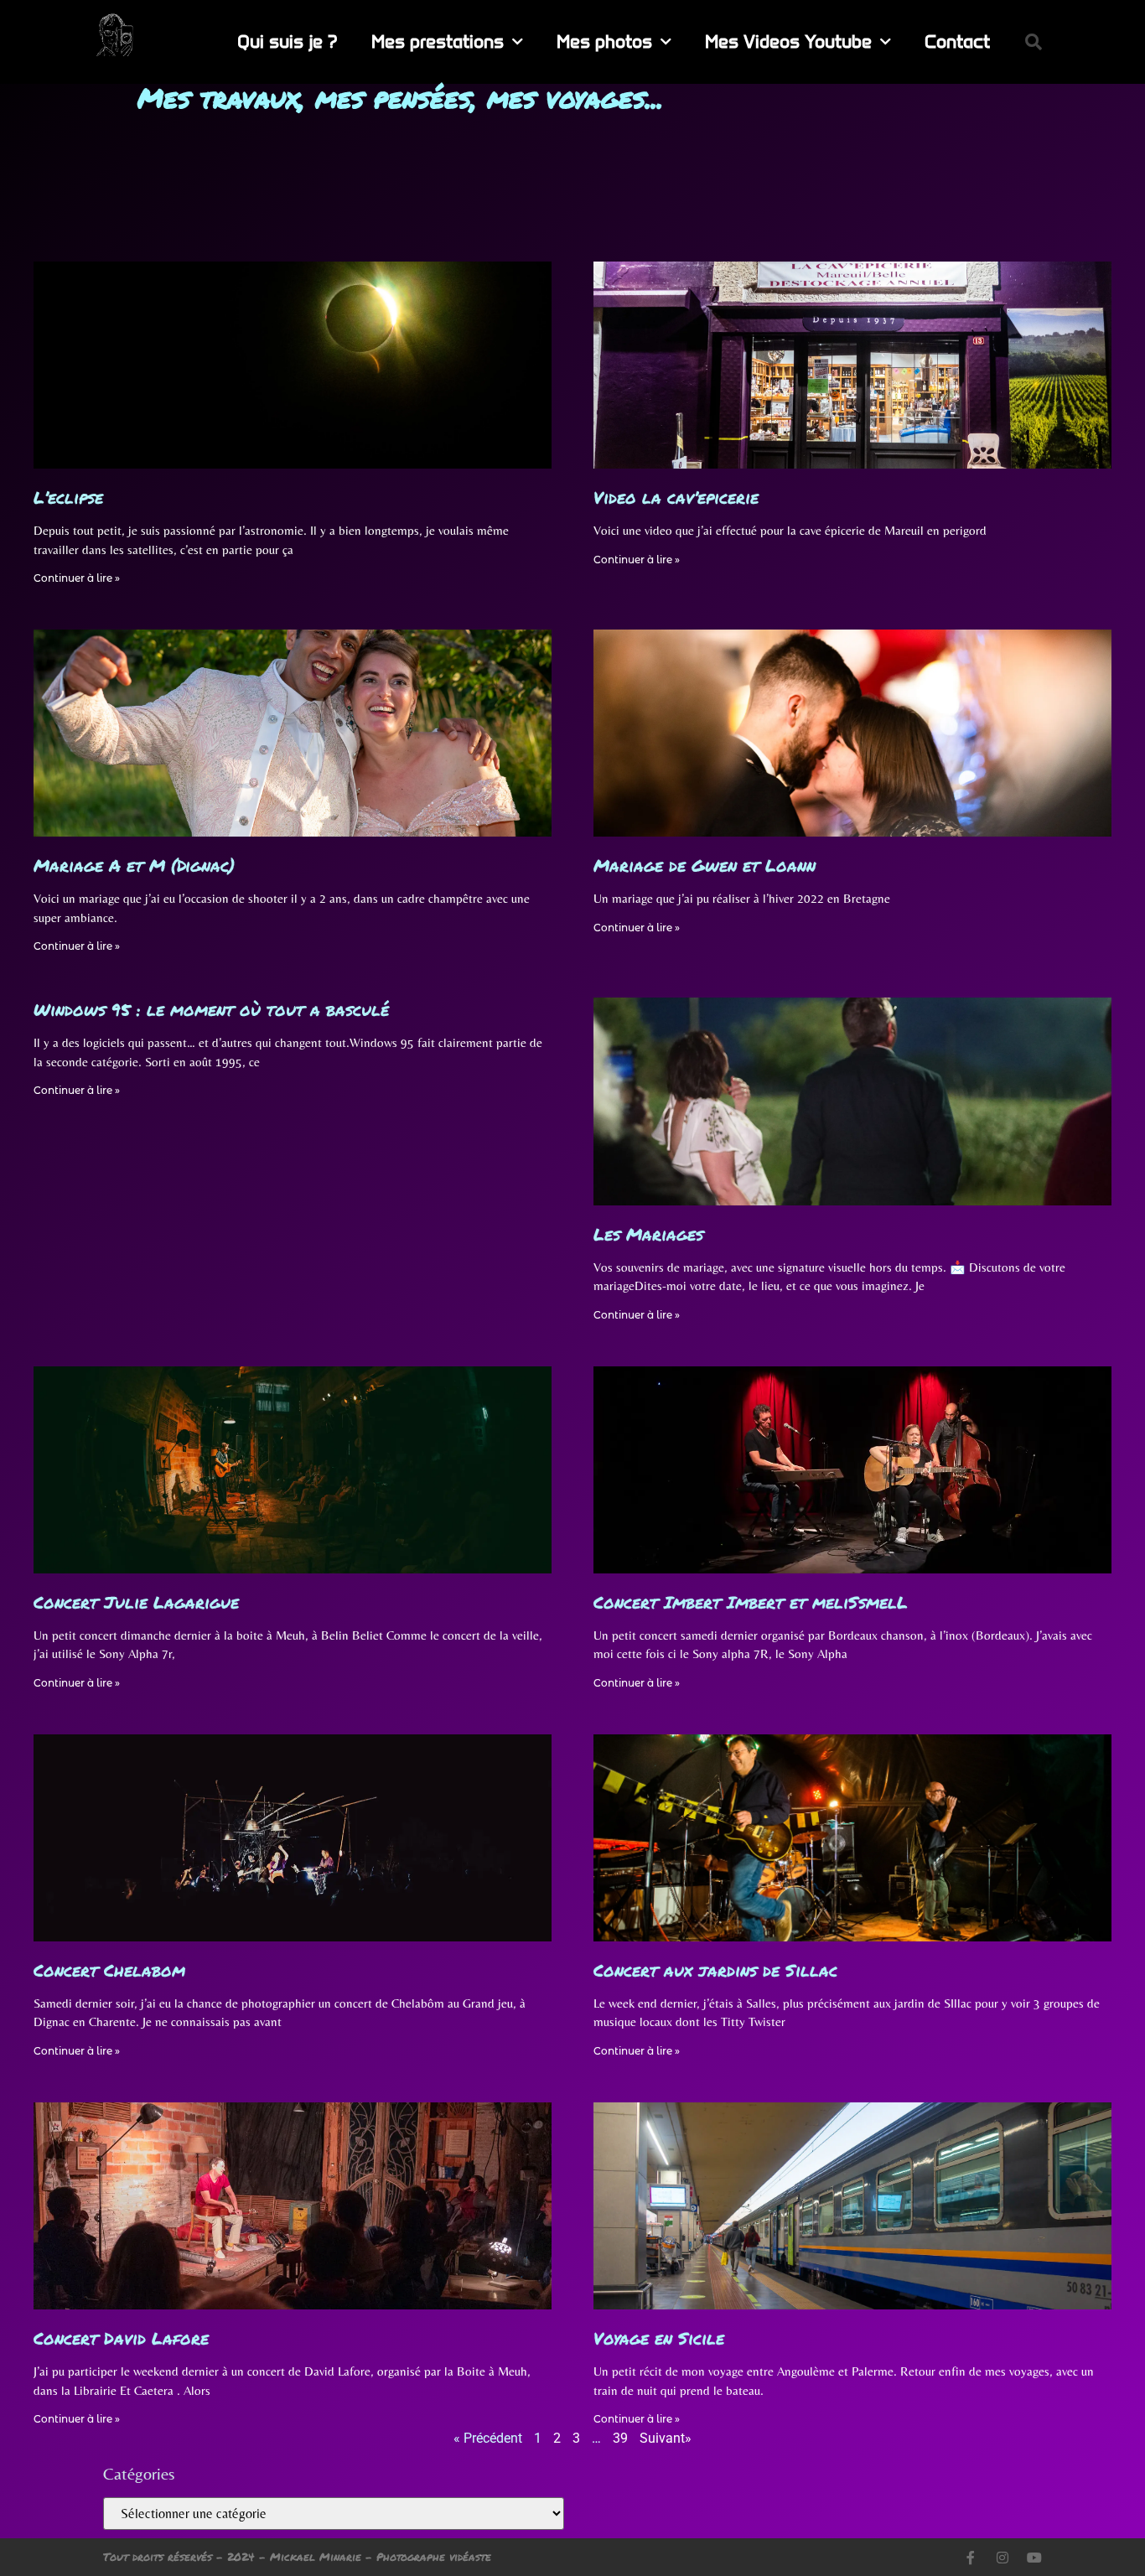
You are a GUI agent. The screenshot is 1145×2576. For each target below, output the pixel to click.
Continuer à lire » (77, 578)
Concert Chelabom (109, 1970)
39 (620, 2438)
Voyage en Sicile (659, 2338)
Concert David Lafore (121, 2338)
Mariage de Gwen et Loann (705, 865)
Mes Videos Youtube (788, 41)
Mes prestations (438, 41)
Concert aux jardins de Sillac (715, 1970)
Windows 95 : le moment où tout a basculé (211, 1009)
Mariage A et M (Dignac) (134, 865)
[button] (1034, 42)
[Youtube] (1034, 2558)
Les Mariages (648, 1234)
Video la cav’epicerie (676, 497)
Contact (957, 41)
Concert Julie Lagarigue (136, 1602)
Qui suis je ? (288, 41)
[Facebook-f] (971, 2558)
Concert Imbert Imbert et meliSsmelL (751, 1602)
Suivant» (666, 2438)
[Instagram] (1003, 2558)
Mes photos (604, 41)
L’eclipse (68, 497)
